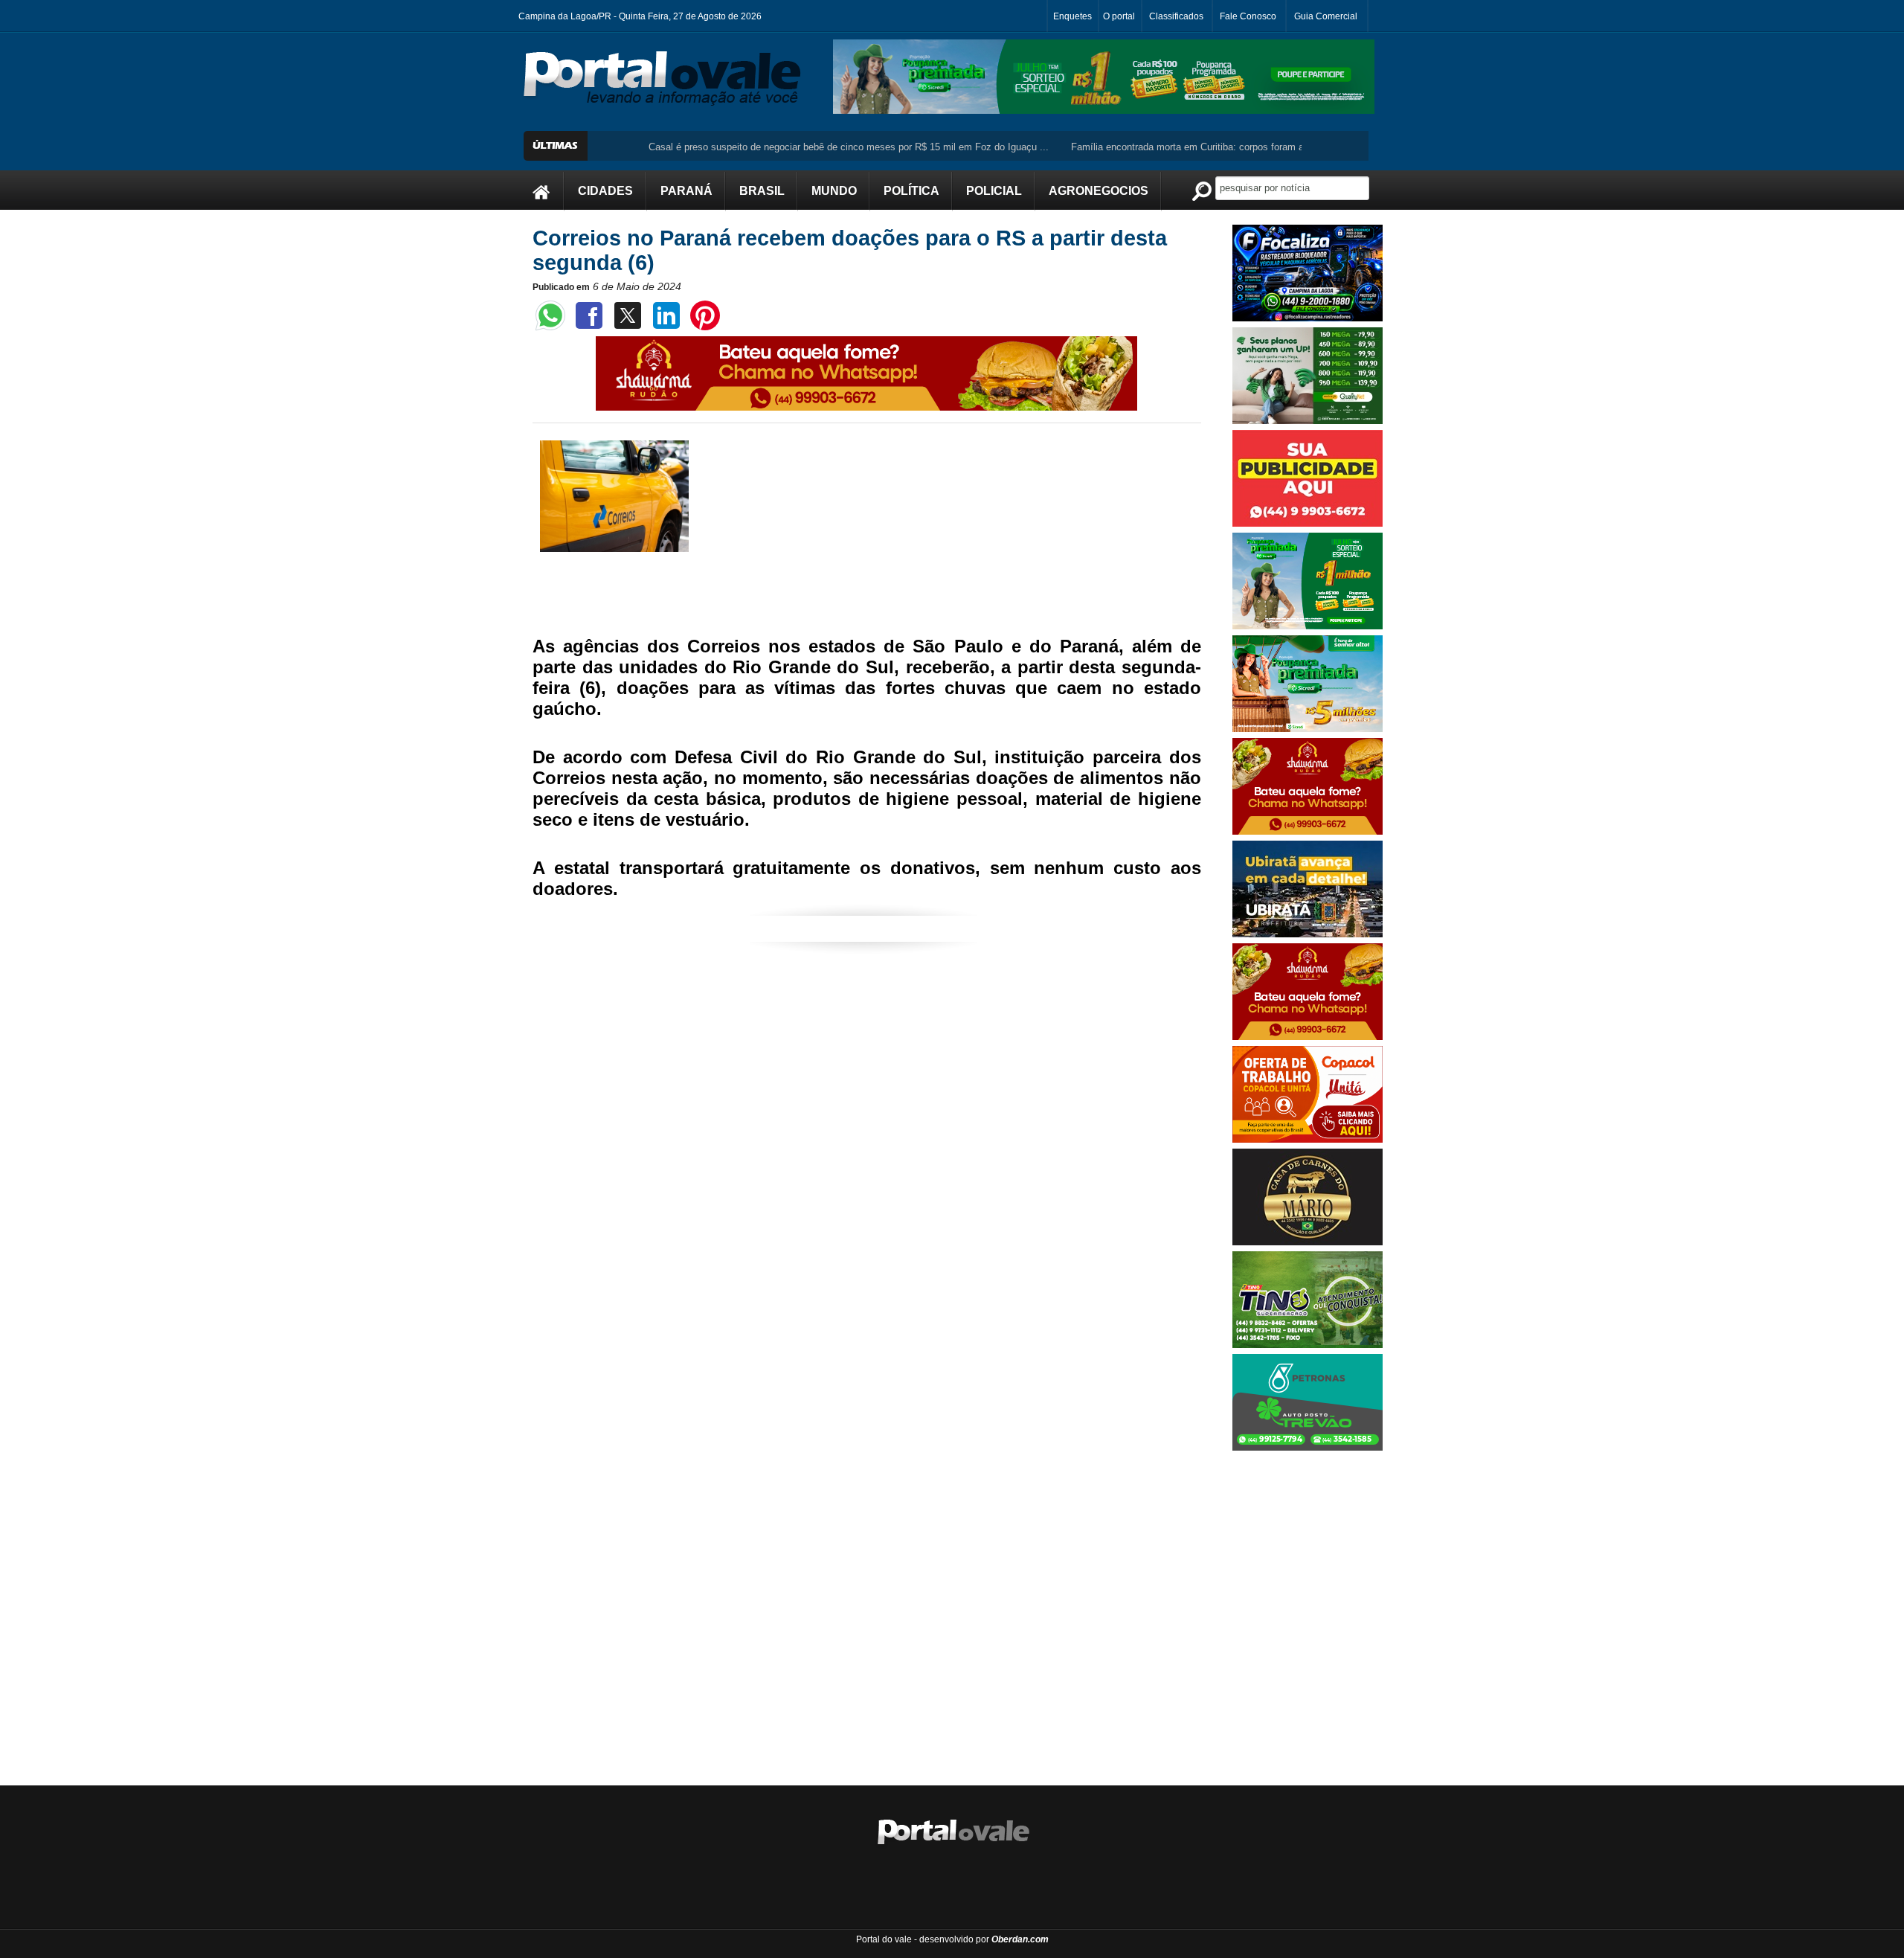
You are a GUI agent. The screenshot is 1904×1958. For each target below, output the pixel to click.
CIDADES (605, 191)
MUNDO (834, 191)
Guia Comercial (1326, 16)
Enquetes (1072, 16)
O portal (1119, 16)
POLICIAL (994, 191)
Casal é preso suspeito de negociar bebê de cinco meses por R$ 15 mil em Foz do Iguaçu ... (750, 147)
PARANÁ (686, 191)
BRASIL (762, 191)
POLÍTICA (911, 191)
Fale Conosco (1248, 16)
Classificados (1176, 16)
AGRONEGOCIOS (1099, 191)
